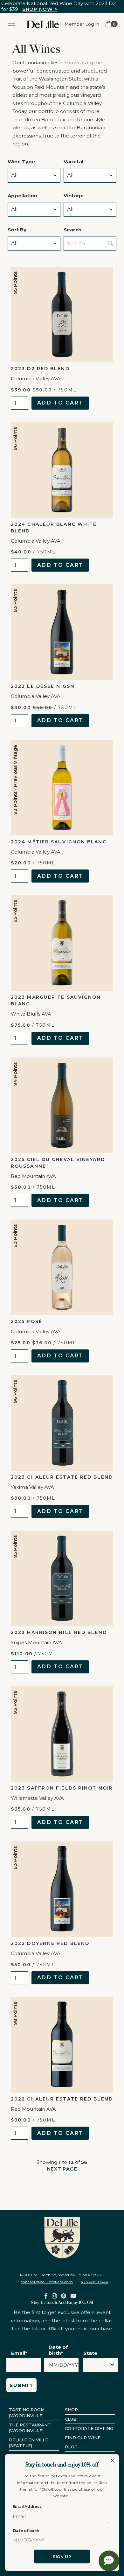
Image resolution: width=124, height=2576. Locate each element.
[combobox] (94, 2367)
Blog (71, 2447)
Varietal (73, 162)
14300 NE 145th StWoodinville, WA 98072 (62, 2275)
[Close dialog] (113, 2460)
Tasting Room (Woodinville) (27, 2412)
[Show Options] (112, 2365)
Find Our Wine (83, 2438)
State (90, 2353)
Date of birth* (58, 2350)
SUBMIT (21, 2385)
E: (44, 2282)
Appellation (22, 196)
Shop (71, 2410)
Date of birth (26, 2531)
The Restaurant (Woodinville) (30, 2428)
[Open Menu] (12, 24)
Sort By (17, 230)
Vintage (74, 196)
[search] (111, 243)
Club (71, 2419)
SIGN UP (62, 2556)
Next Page (62, 2169)
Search (72, 230)
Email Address (27, 2506)
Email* (19, 2353)
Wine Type (21, 162)
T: (92, 2282)
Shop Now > (40, 9)
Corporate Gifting (89, 2428)
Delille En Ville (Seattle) (28, 2443)
